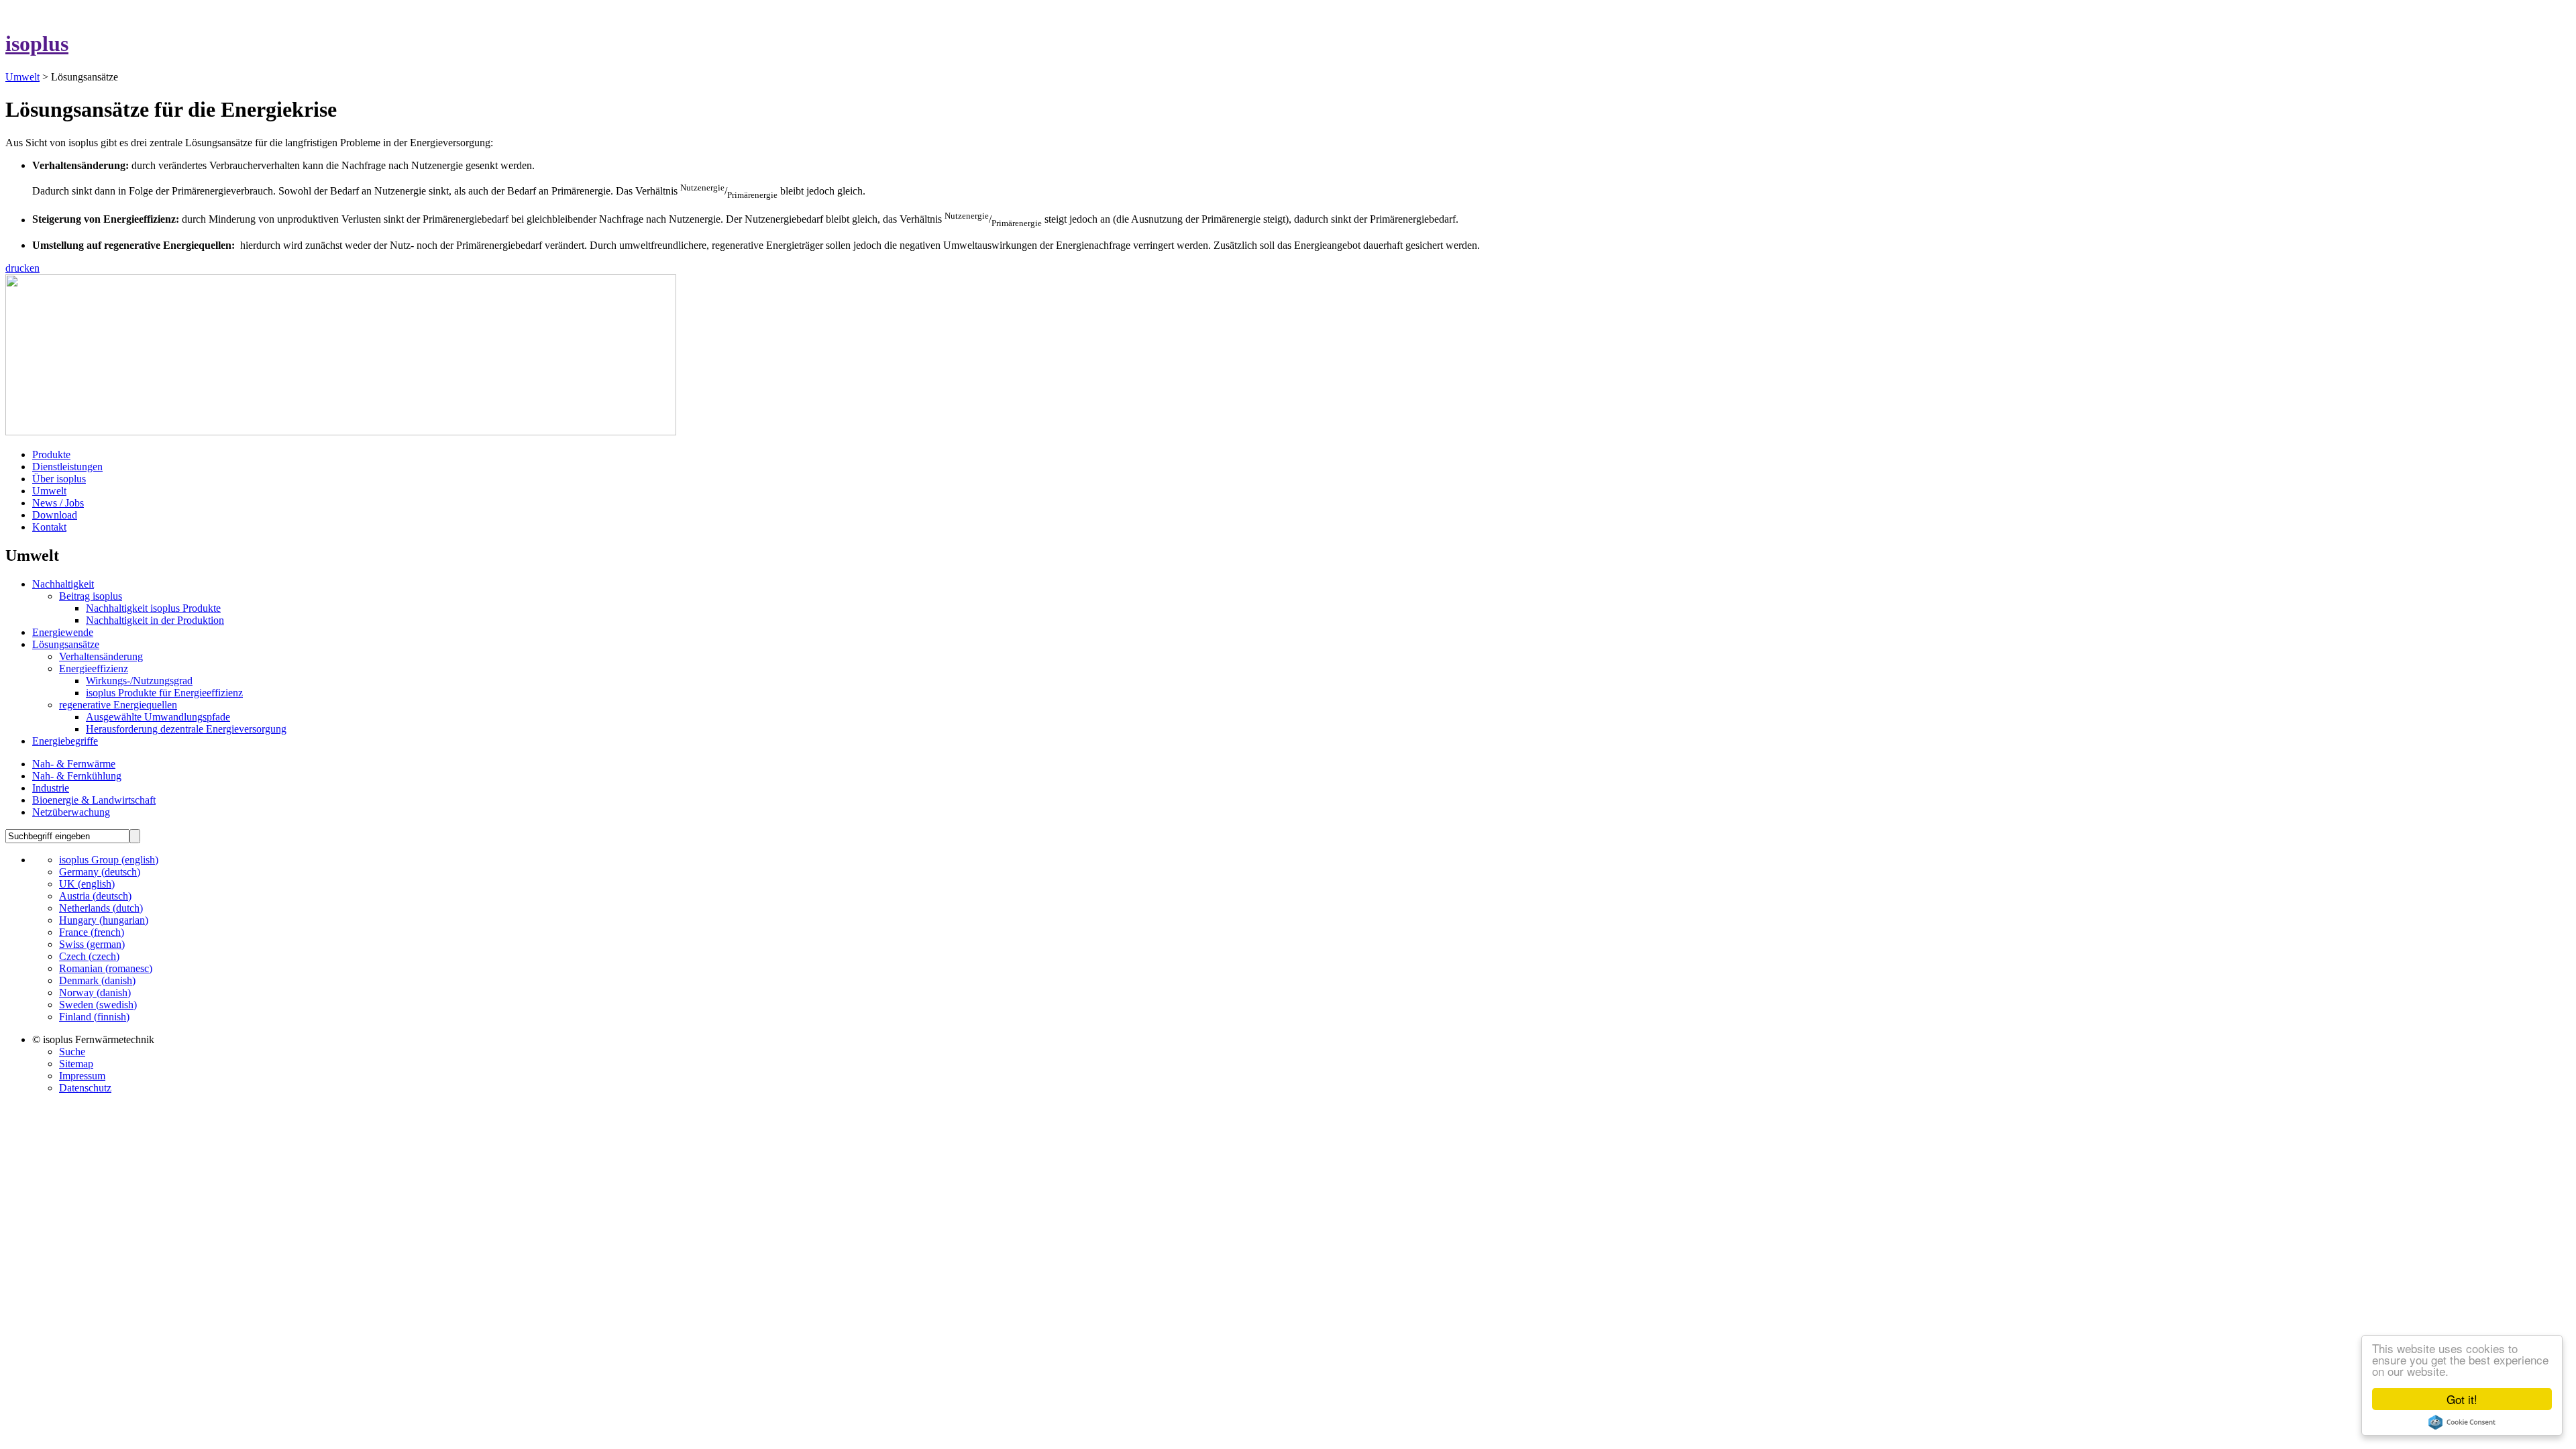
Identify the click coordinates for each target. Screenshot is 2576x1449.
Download (55, 515)
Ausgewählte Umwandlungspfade (158, 717)
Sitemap (76, 1064)
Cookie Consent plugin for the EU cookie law (2462, 1422)
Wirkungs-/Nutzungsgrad (139, 681)
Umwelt (22, 77)
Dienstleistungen (67, 467)
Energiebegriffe (65, 741)
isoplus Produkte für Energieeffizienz (164, 693)
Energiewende (63, 632)
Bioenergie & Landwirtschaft (94, 800)
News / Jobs (58, 503)
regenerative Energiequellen (118, 705)
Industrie (51, 788)
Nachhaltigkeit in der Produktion (155, 620)
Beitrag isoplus (91, 596)
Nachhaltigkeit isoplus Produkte (153, 608)
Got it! (2462, 1399)
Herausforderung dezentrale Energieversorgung (186, 729)
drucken (22, 268)
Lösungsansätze (66, 644)
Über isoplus (59, 479)
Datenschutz (85, 1088)
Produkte (51, 454)
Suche (72, 1052)
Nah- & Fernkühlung (77, 776)
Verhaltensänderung (101, 656)
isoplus (37, 44)
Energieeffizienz (94, 668)
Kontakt (49, 527)
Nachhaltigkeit (63, 584)
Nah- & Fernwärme (74, 764)
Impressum (82, 1076)
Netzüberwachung (71, 812)
